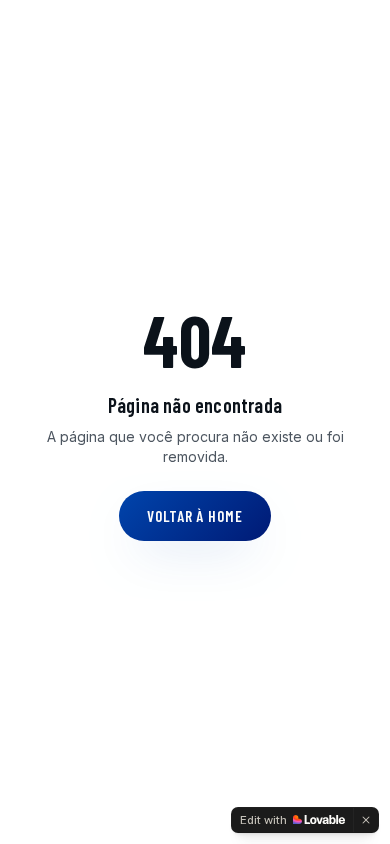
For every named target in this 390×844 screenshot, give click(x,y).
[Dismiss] (366, 820)
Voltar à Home (195, 516)
